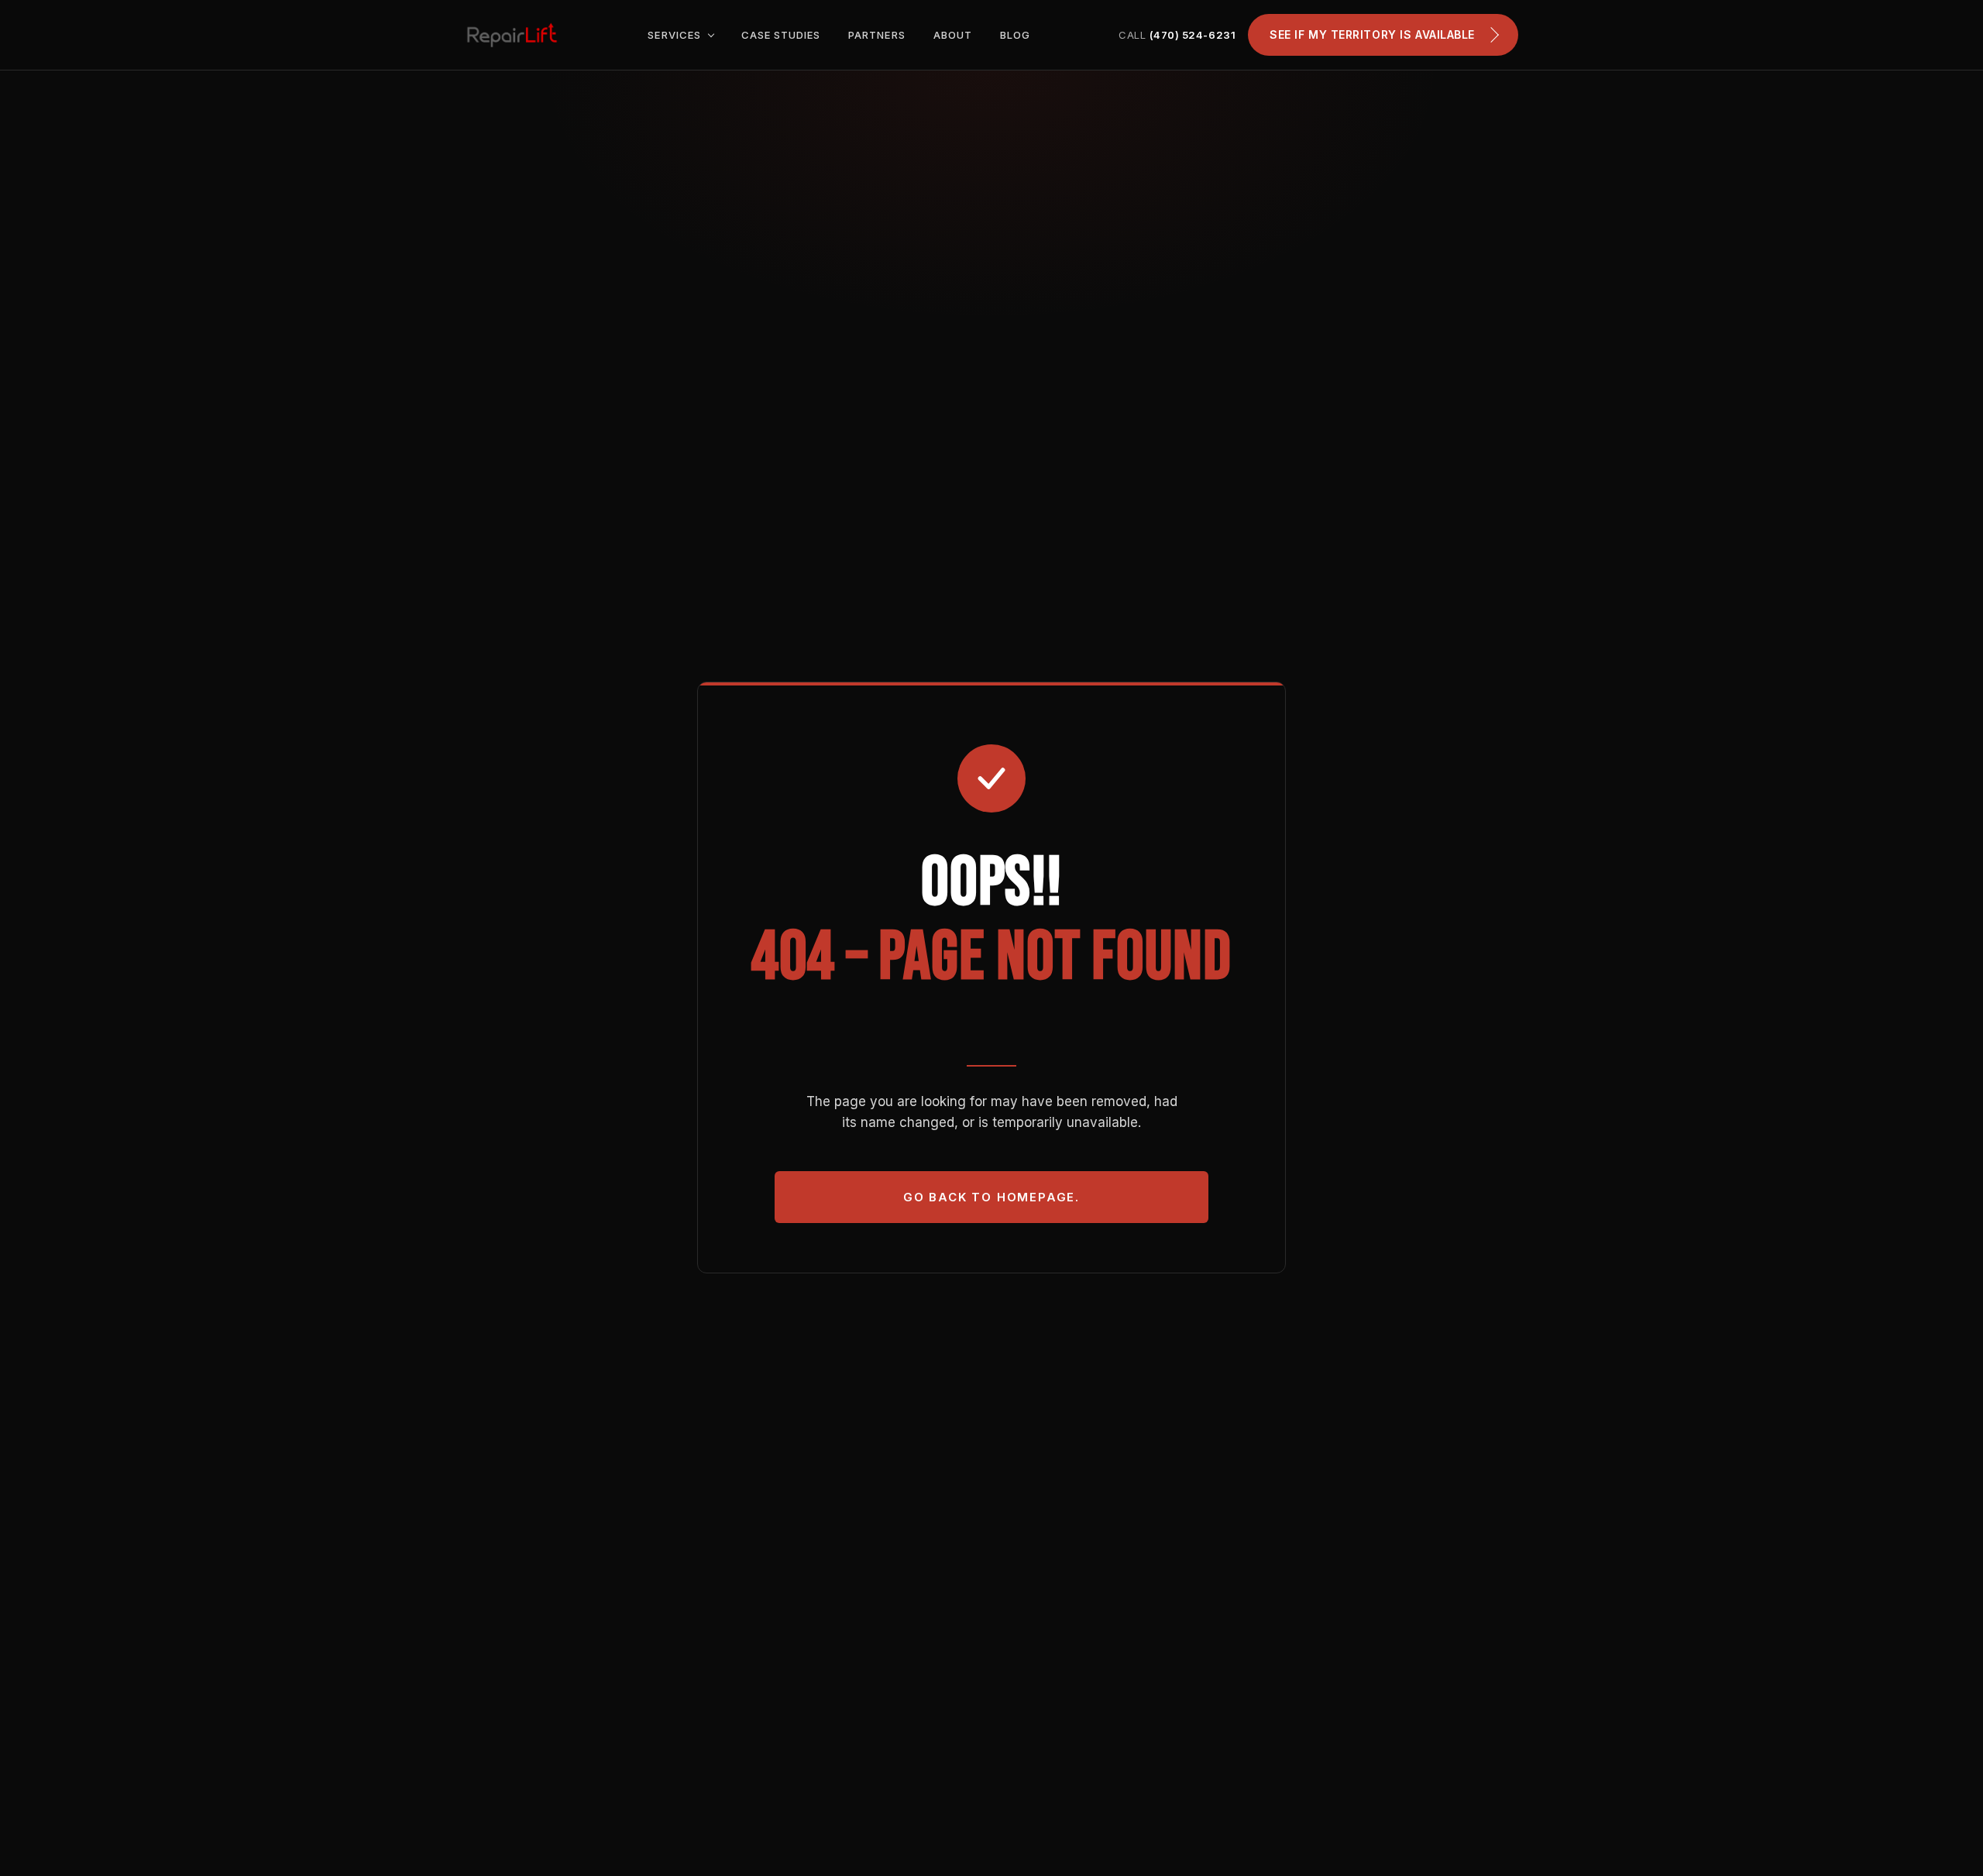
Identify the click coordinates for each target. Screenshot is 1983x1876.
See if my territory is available (1372, 34)
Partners (876, 35)
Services (675, 35)
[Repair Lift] (512, 35)
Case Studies (781, 35)
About (953, 35)
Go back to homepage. (991, 1197)
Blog (1015, 35)
